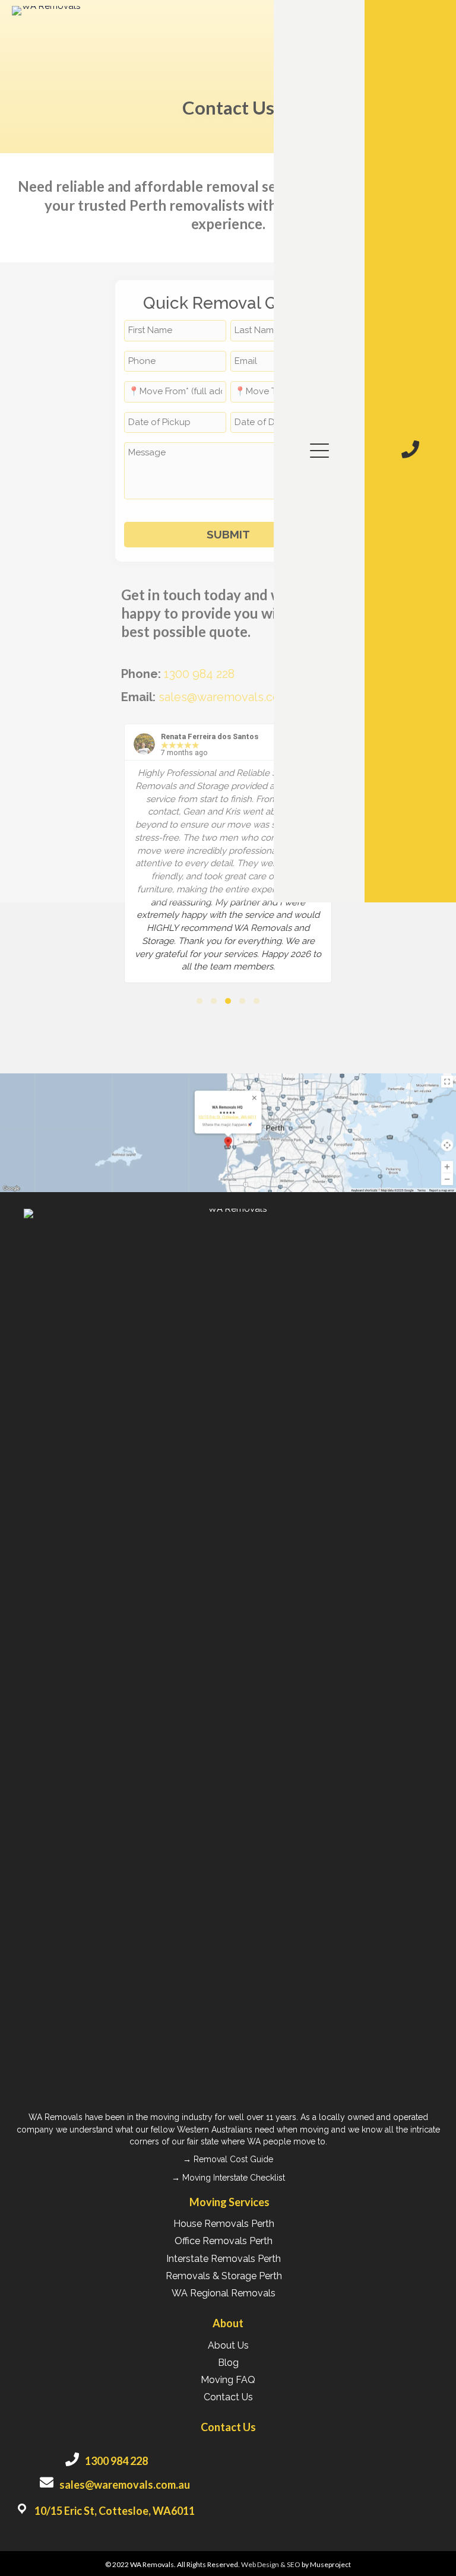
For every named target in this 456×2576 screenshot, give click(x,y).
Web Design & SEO (271, 2564)
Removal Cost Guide (233, 2159)
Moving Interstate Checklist (234, 2178)
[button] (316, 451)
